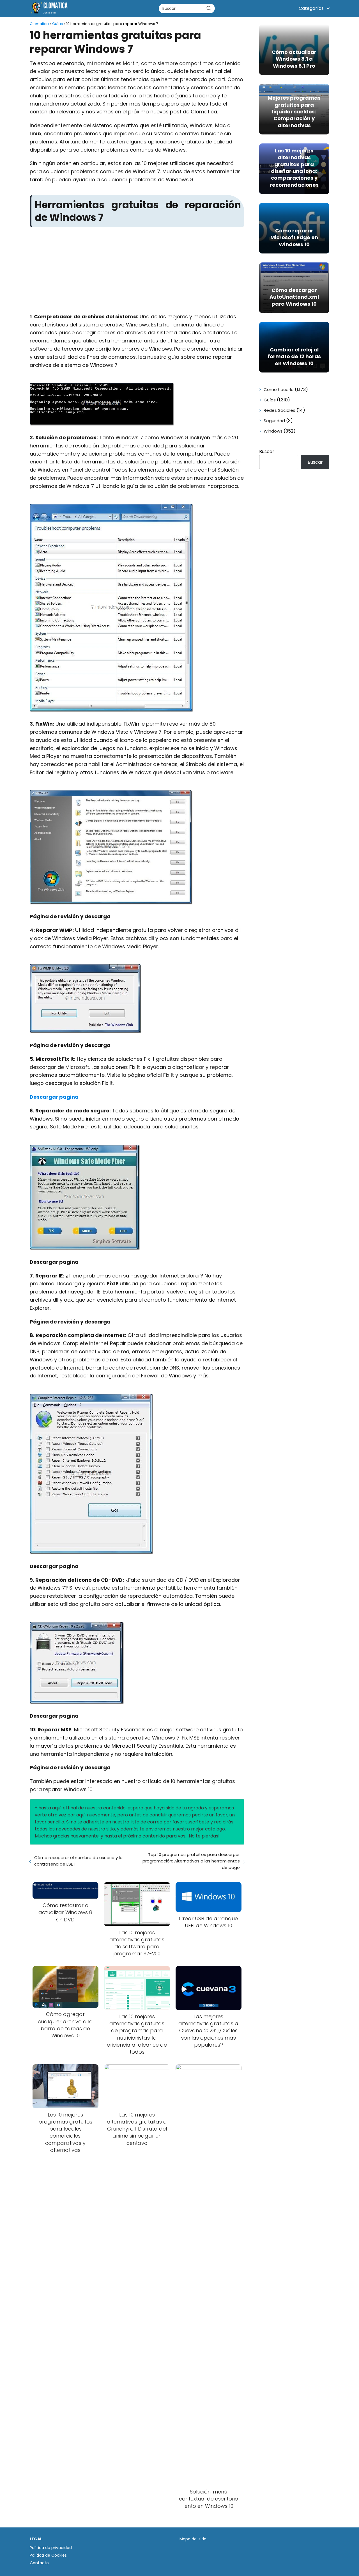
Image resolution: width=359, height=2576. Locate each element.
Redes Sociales (279, 410)
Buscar (267, 452)
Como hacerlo (279, 389)
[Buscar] (209, 8)
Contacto (39, 2563)
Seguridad (274, 421)
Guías (270, 400)
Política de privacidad (51, 2548)
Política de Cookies (48, 2555)
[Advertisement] (137, 271)
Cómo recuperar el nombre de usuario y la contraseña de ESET (78, 1861)
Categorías (311, 8)
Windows (273, 431)
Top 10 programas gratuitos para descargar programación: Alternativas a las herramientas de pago (191, 1861)
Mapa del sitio (193, 2539)
